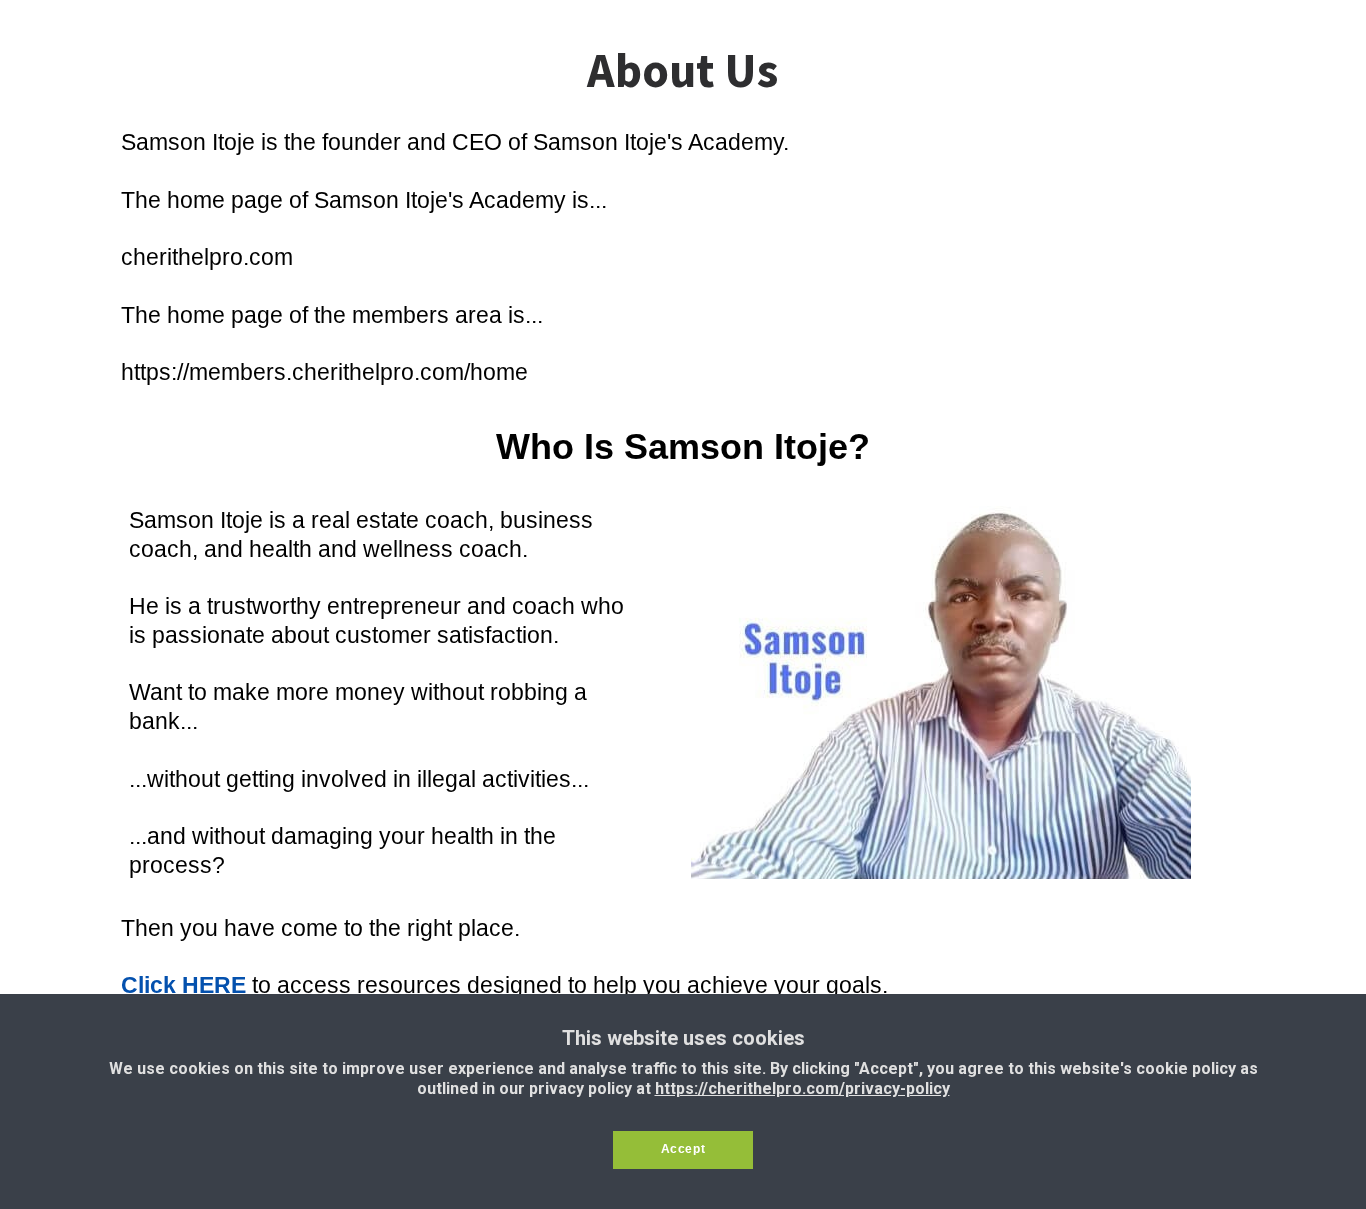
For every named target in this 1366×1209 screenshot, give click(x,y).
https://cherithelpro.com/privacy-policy (802, 1088)
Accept (683, 1149)
